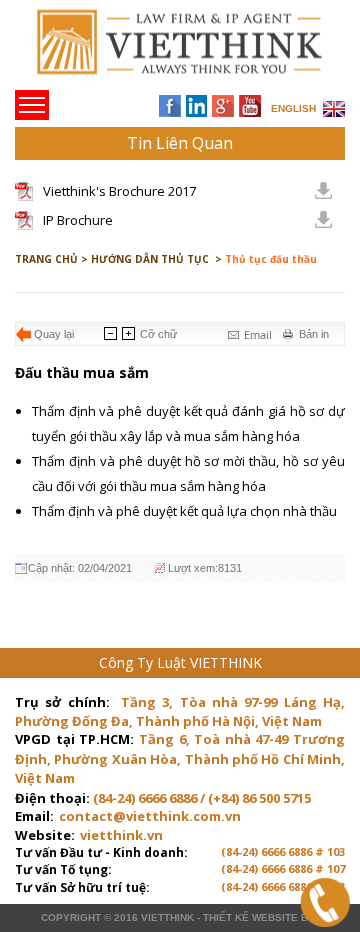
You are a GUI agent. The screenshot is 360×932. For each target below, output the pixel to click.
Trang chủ (153, 50)
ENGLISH (293, 108)
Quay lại (54, 334)
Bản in (314, 334)
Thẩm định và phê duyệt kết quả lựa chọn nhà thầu (186, 511)
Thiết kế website (250, 917)
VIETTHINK (167, 917)
